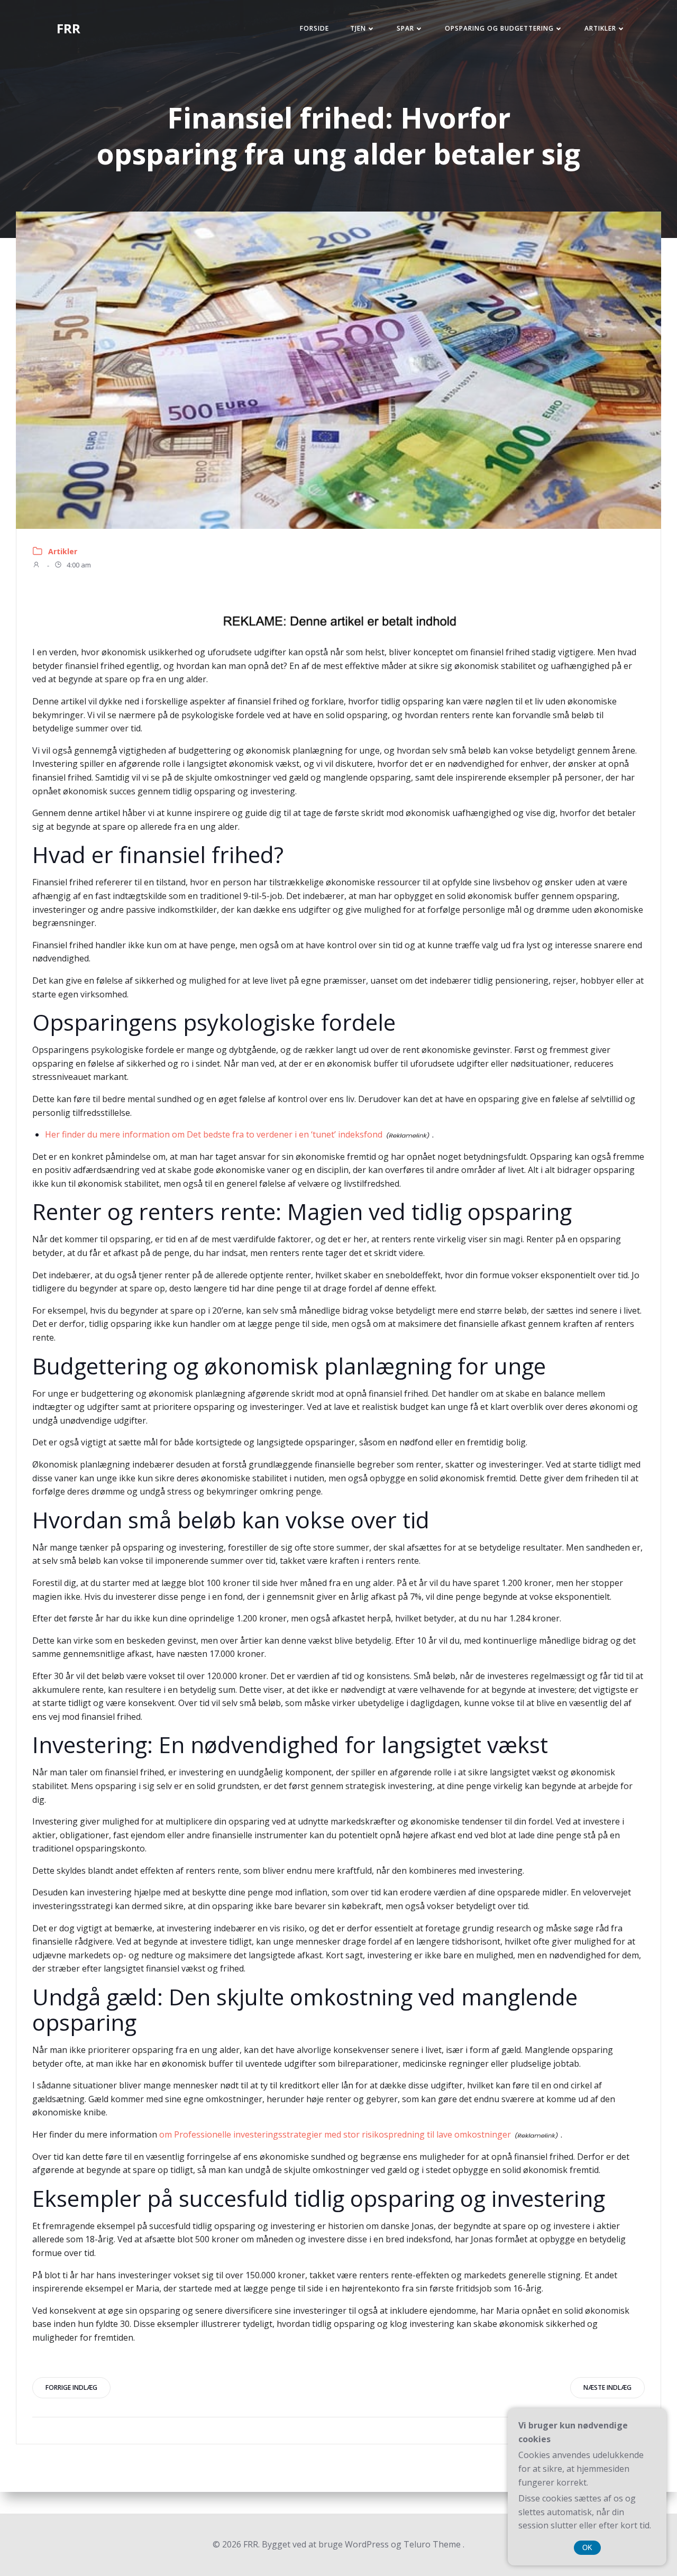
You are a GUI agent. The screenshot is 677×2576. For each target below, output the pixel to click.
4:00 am (78, 565)
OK (587, 2548)
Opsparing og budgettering (499, 28)
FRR (68, 28)
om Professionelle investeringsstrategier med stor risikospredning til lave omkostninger (335, 2134)
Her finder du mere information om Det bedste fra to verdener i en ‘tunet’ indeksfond (214, 1134)
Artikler (600, 28)
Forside (314, 28)
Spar (405, 28)
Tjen (358, 28)
